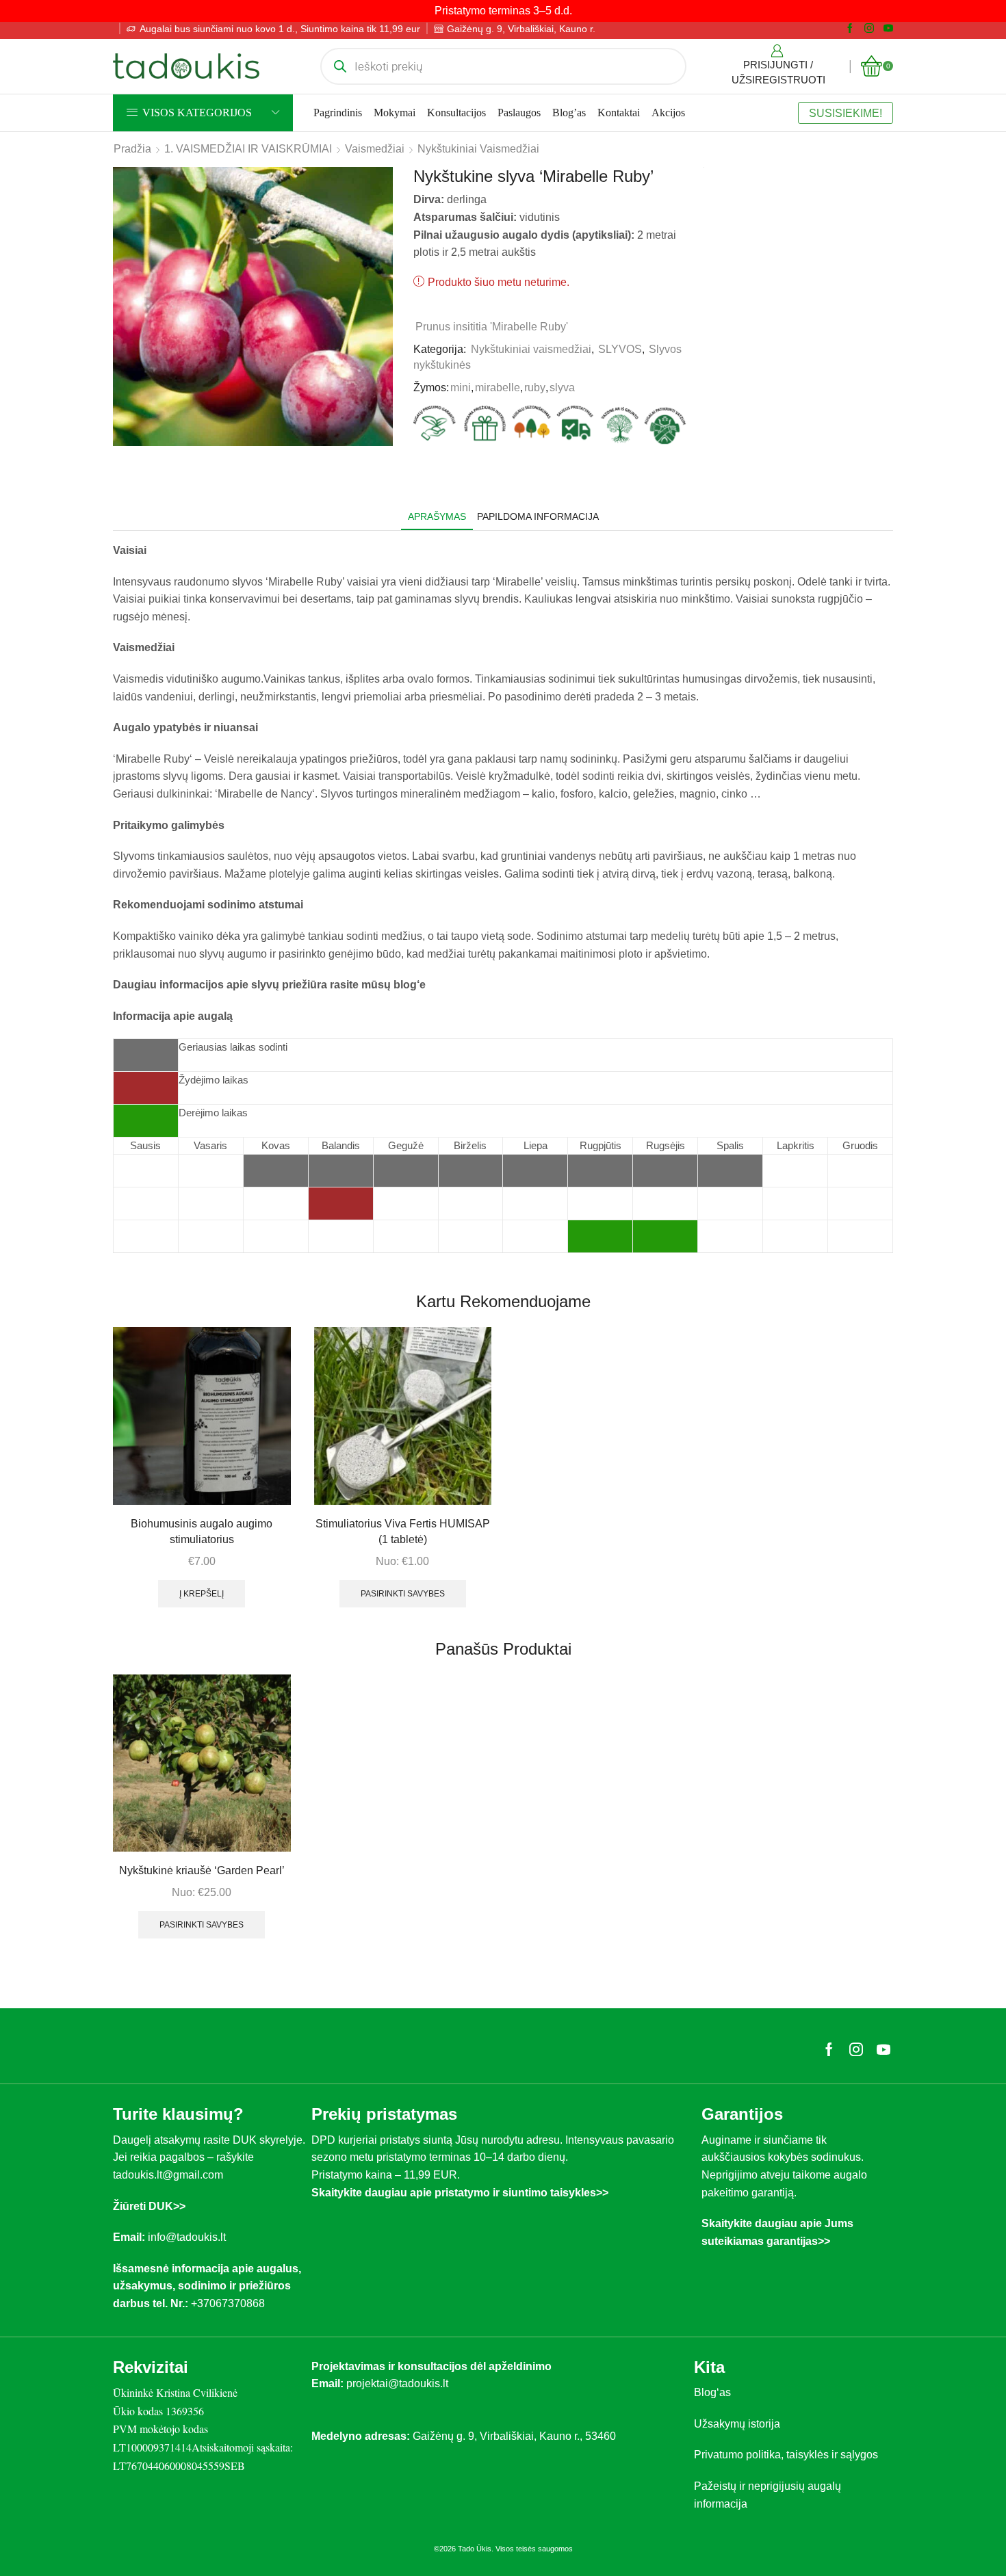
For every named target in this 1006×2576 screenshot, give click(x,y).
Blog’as (569, 113)
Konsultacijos (456, 113)
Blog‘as (712, 2392)
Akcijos (668, 113)
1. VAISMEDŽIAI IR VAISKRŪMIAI (248, 149)
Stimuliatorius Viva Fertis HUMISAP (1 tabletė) (403, 1532)
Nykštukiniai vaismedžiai (478, 149)
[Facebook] (850, 29)
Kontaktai (619, 113)
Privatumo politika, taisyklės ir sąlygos (786, 2455)
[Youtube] (888, 29)
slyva (562, 387)
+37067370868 (231, 2303)
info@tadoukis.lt (187, 2237)
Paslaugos (519, 113)
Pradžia (132, 149)
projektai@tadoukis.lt (397, 2383)
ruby (535, 387)
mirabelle (498, 387)
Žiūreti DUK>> (149, 2206)
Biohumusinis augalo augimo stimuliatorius (202, 1532)
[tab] (437, 517)
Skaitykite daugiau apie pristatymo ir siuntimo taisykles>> (460, 2193)
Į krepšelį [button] (202, 1594)
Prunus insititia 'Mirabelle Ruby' (492, 327)
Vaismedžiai (375, 149)
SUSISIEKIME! (846, 113)
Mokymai (395, 113)
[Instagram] (869, 29)
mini (461, 387)
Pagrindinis (338, 113)
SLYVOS (620, 349)
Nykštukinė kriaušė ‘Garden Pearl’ (202, 1870)
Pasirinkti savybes (403, 1594)
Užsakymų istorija (737, 2424)
